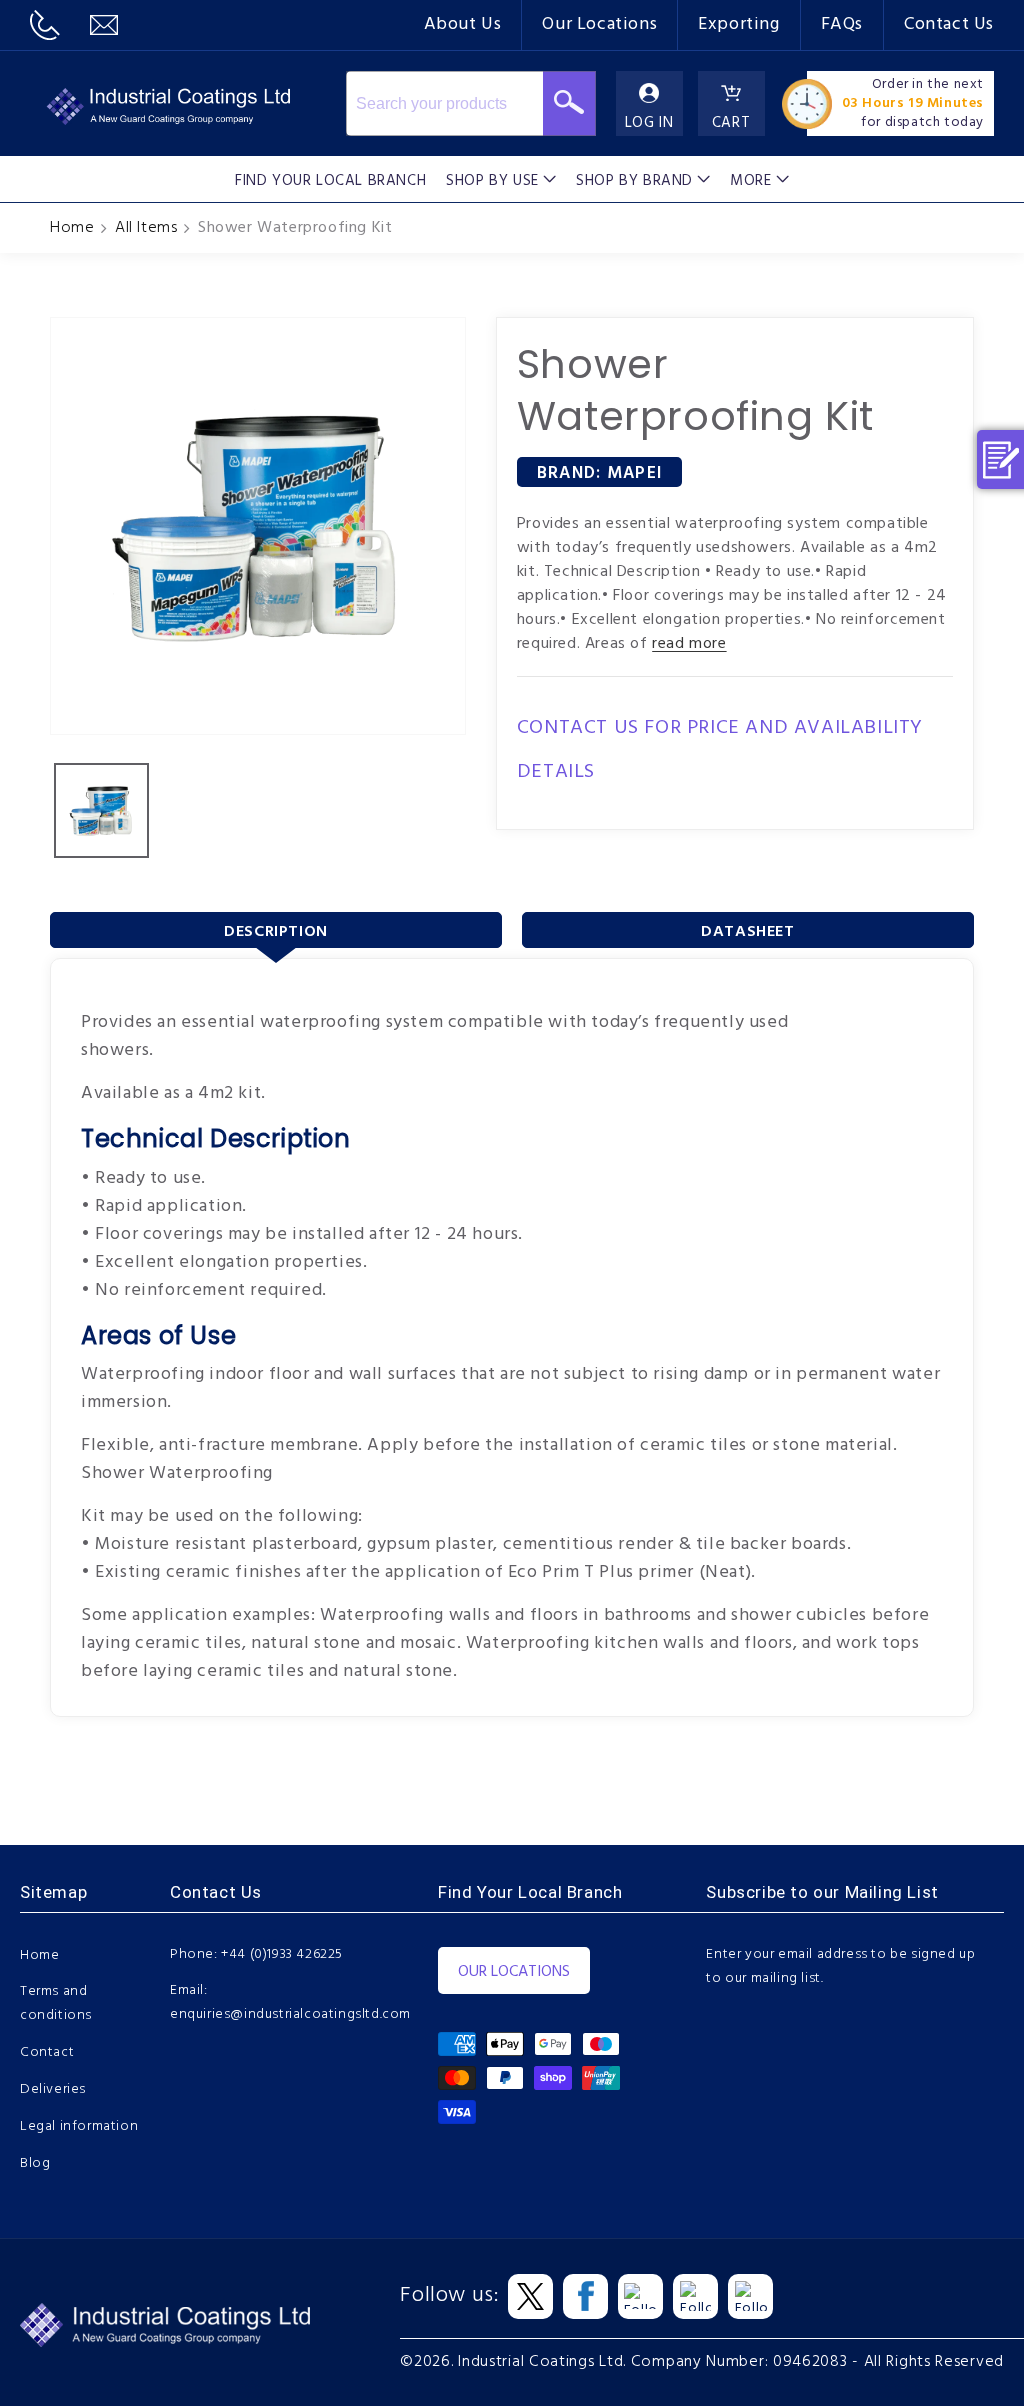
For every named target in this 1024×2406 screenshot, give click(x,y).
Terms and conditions (56, 2003)
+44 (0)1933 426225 (282, 1954)
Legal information (79, 2126)
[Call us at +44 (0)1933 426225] (45, 25)
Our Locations (599, 24)
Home (72, 228)
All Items (146, 228)
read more (689, 644)
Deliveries (53, 2089)
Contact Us (949, 24)
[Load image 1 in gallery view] (101, 810)
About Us (463, 24)
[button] (501, 179)
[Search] (569, 103)
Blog (35, 2163)
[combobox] (444, 103)
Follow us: (449, 2296)
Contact (47, 2052)
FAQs (842, 24)
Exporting (738, 24)
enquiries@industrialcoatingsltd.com (290, 2014)
